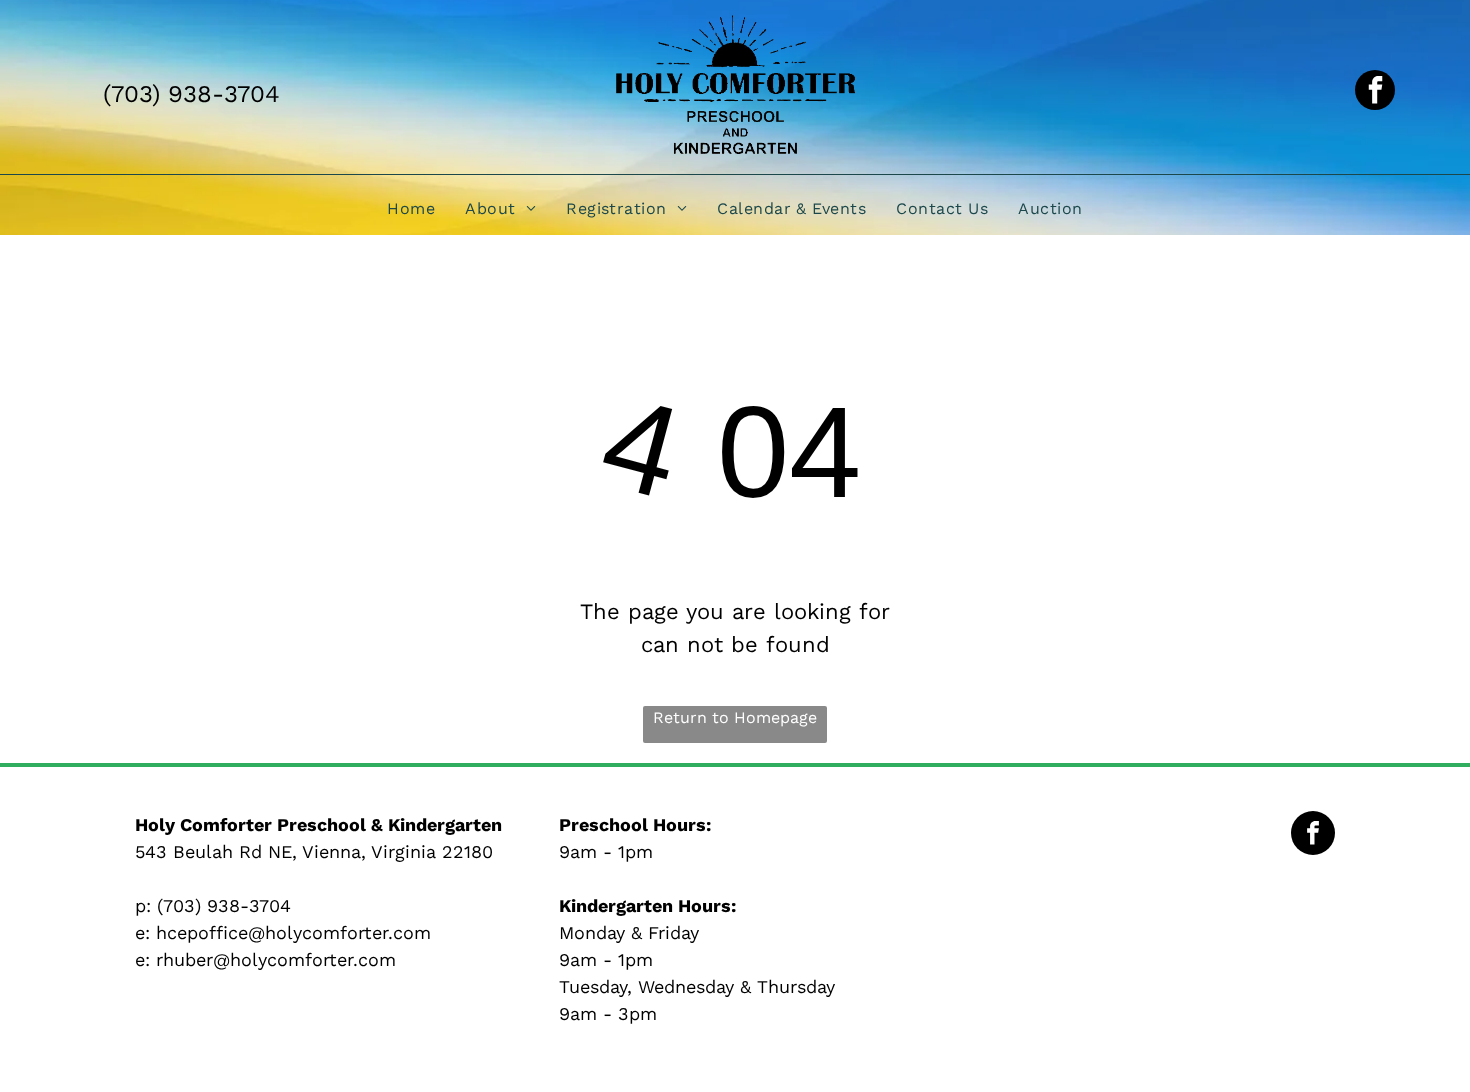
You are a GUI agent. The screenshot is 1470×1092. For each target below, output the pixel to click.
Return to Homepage (735, 717)
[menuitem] (411, 207)
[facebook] (1375, 92)
